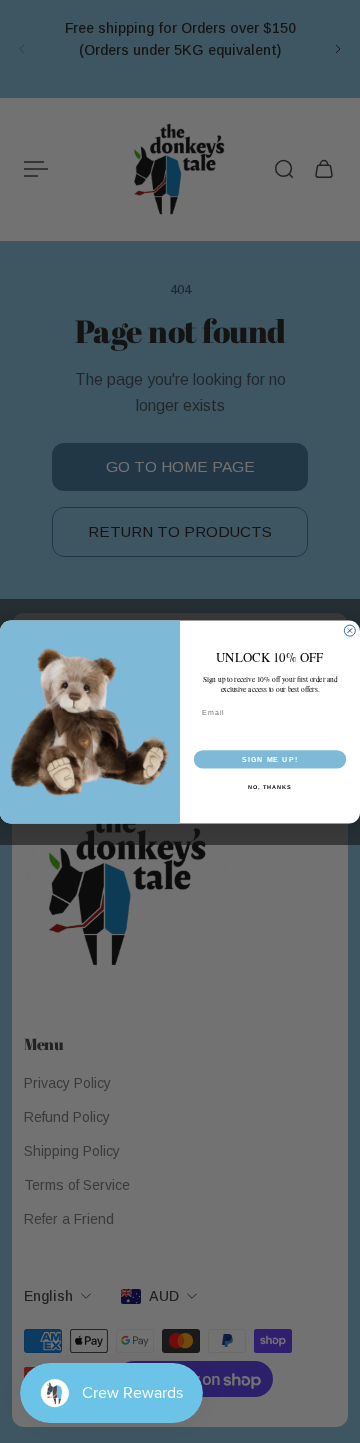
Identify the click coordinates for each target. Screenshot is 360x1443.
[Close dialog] (349, 630)
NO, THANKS (270, 786)
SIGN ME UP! (270, 759)
